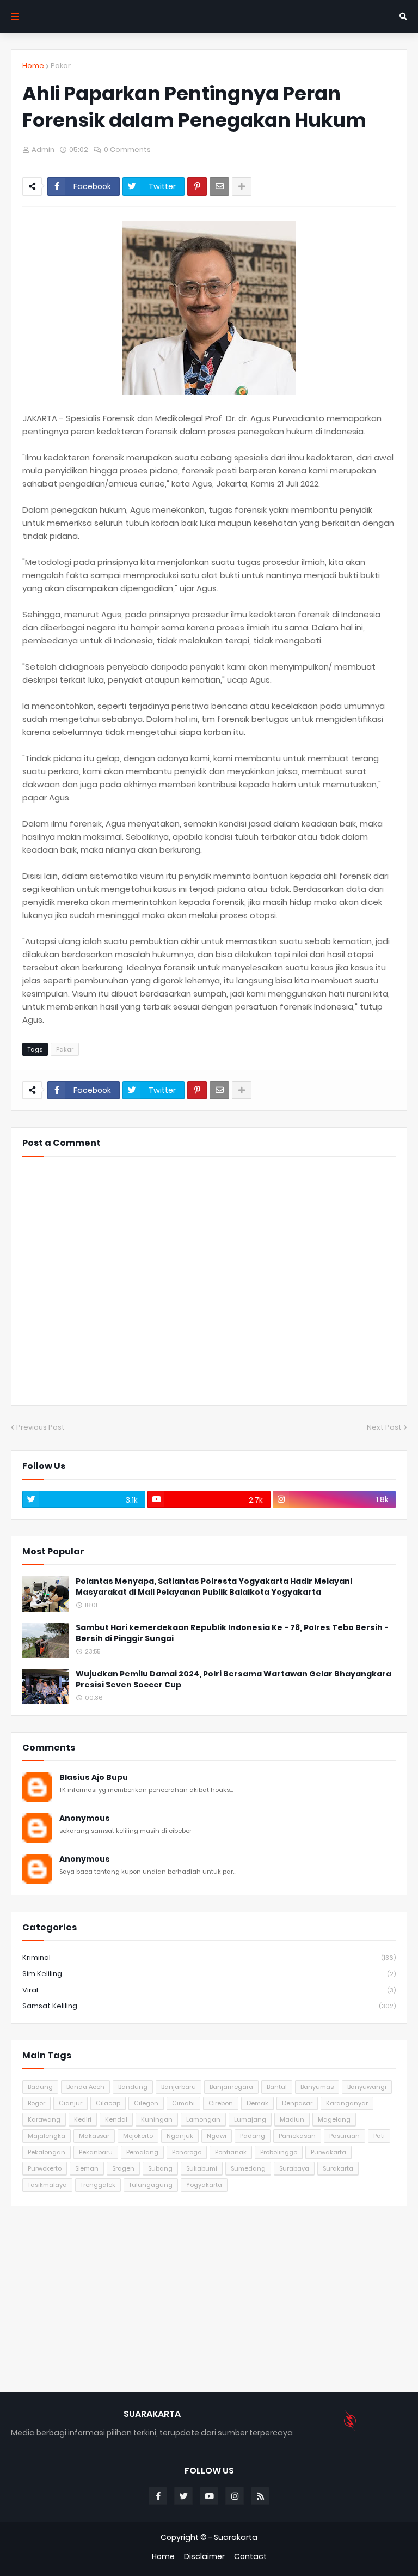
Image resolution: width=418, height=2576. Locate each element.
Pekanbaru (96, 2152)
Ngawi (217, 2136)
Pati (379, 2136)
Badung (40, 2087)
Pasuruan (345, 2136)
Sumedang (248, 2168)
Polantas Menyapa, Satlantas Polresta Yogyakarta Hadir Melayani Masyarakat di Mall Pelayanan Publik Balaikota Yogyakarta (214, 1587)
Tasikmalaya (47, 2185)
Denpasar (297, 2103)
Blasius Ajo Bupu (94, 1778)
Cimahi (183, 2103)
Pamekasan (297, 2136)
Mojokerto (138, 2136)
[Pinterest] (197, 186)
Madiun (292, 2119)
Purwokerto (45, 2168)
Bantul (277, 2087)
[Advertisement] (209, 2299)
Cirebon (221, 2103)
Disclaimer (204, 2557)
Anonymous (85, 1818)
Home (33, 66)
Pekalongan (47, 2152)
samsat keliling (209, 2006)
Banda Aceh (85, 2087)
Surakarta (338, 2168)
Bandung (133, 2087)
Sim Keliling (209, 1974)
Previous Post (41, 1427)
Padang (253, 2136)
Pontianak (231, 2152)
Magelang (334, 2119)
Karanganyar (347, 2103)
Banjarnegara (231, 2087)
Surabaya (294, 2168)
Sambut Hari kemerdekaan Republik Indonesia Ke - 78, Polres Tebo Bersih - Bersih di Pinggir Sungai (232, 1633)
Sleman (87, 2168)
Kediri (83, 2119)
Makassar (94, 2136)
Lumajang (250, 2119)
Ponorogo (187, 2152)
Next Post (384, 1427)
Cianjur (70, 2103)
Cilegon (146, 2103)
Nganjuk (180, 2136)
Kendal (116, 2119)
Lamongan (203, 2119)
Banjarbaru (179, 2087)
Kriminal (209, 1957)
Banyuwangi (367, 2087)
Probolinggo (279, 2152)
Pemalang (142, 2152)
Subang (160, 2168)
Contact (250, 2557)
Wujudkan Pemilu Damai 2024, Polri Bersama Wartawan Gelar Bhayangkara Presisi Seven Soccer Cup (233, 1679)
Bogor (36, 2103)
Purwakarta (328, 2152)
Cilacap (108, 2103)
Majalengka (47, 2136)
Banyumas (317, 2087)
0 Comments (127, 150)
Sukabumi (202, 2168)
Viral (209, 1990)
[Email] (219, 186)
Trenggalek (98, 2185)
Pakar (61, 66)
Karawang (44, 2119)
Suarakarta (236, 2537)
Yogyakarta (204, 2185)
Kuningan (157, 2119)
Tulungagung (151, 2185)
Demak (257, 2103)
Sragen (123, 2168)
